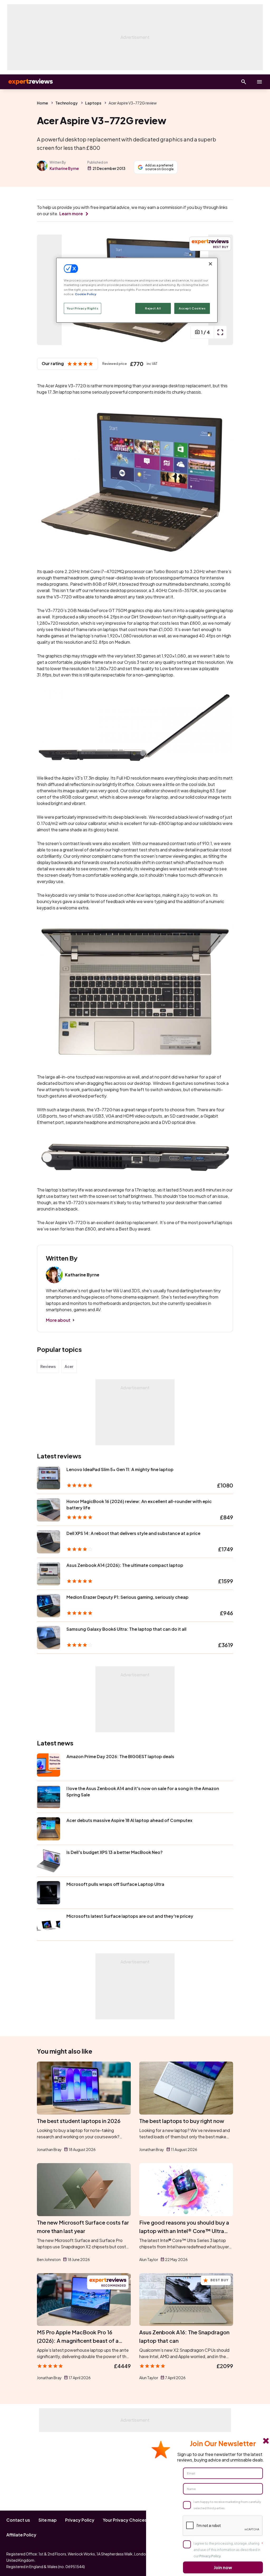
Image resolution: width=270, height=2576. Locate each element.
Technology (67, 103)
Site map (48, 2520)
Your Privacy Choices (125, 2520)
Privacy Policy (80, 2520)
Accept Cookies (192, 308)
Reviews (48, 1366)
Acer (69, 1366)
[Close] (210, 264)
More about (58, 1320)
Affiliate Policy (21, 2535)
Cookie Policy (86, 294)
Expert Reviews (26, 82)
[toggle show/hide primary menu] (259, 82)
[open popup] (220, 332)
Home (42, 103)
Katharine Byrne (64, 168)
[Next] (224, 290)
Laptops (93, 103)
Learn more (71, 214)
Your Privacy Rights (83, 308)
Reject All (153, 308)
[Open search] (244, 82)
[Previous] (46, 290)
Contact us (18, 2520)
